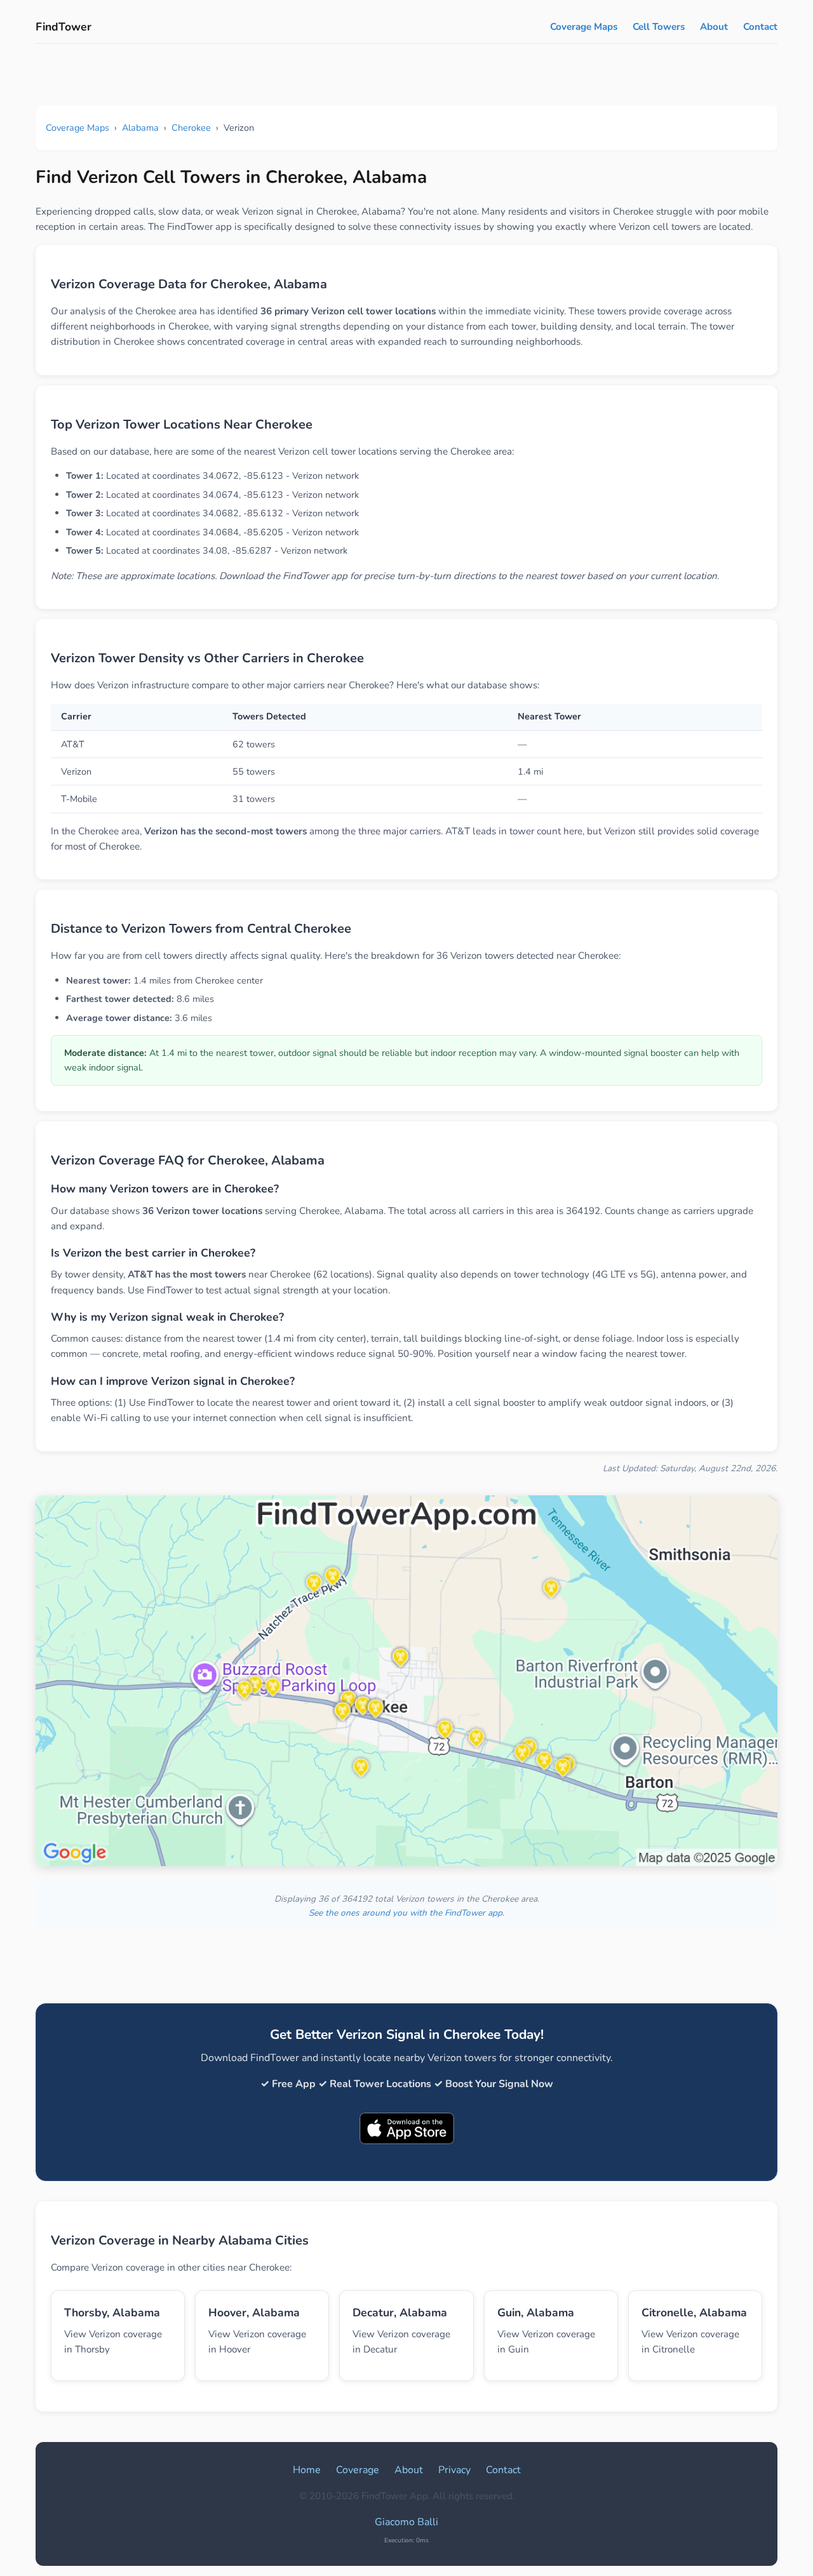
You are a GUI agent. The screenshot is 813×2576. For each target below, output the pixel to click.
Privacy (454, 2470)
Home (307, 2470)
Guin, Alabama (536, 2312)
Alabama (140, 128)
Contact (760, 27)
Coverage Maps (584, 27)
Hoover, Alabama (254, 2312)
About (714, 27)
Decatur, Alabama (400, 2312)
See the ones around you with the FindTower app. (406, 1913)
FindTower (64, 27)
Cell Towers (659, 27)
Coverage (358, 2470)
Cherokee (191, 128)
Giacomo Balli (406, 2522)
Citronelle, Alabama (694, 2312)
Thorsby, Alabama (112, 2312)
